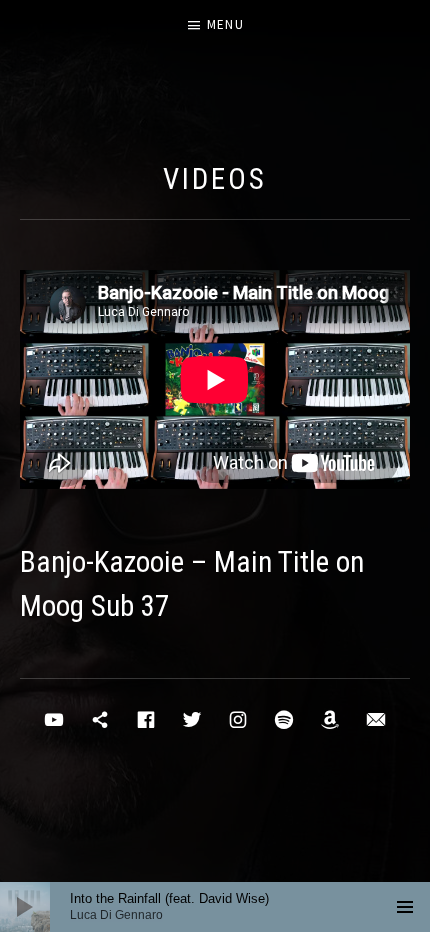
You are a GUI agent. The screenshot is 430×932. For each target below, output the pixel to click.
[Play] (25, 907)
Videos (214, 179)
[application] (215, 907)
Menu (225, 24)
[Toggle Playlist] (405, 907)
